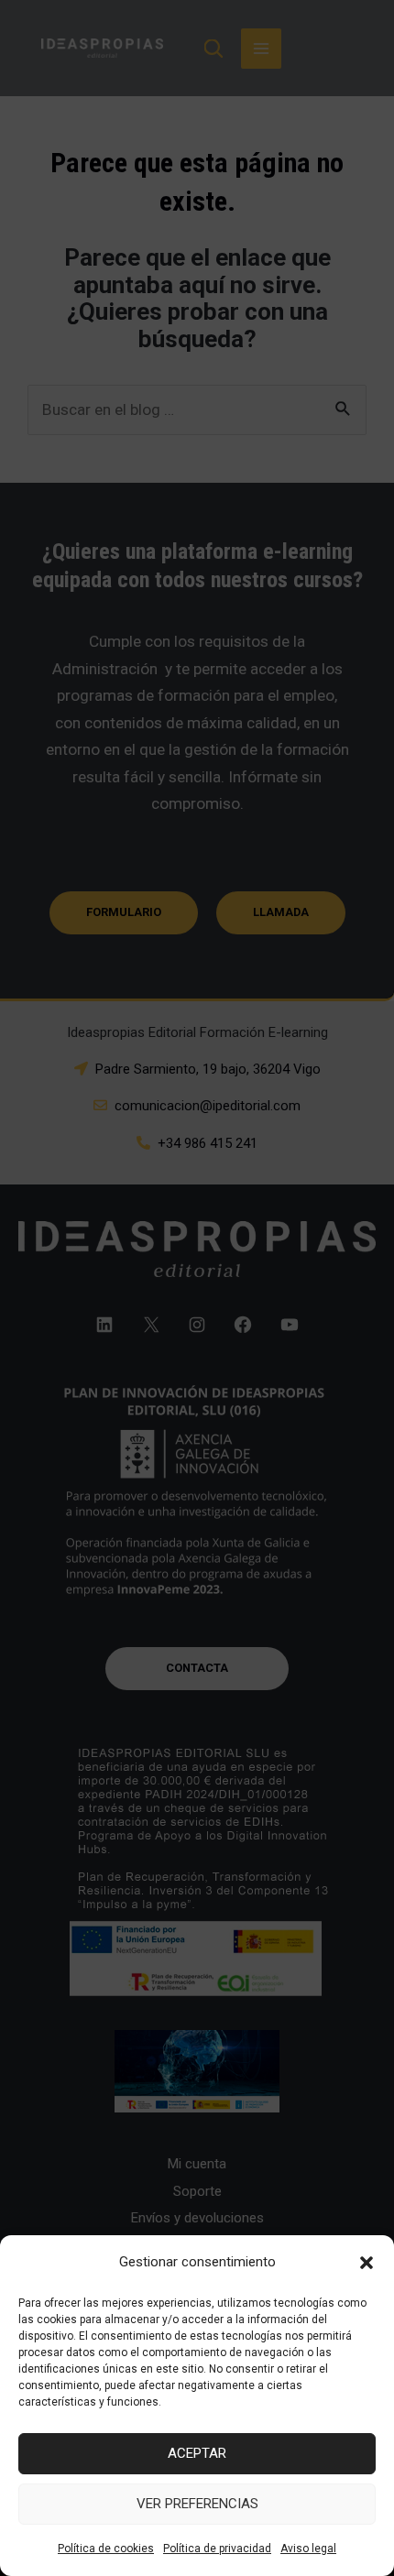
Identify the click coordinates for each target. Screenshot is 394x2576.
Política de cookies (106, 2549)
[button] (367, 2263)
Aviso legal (308, 2549)
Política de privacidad (217, 2549)
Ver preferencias (197, 2504)
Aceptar (197, 2453)
